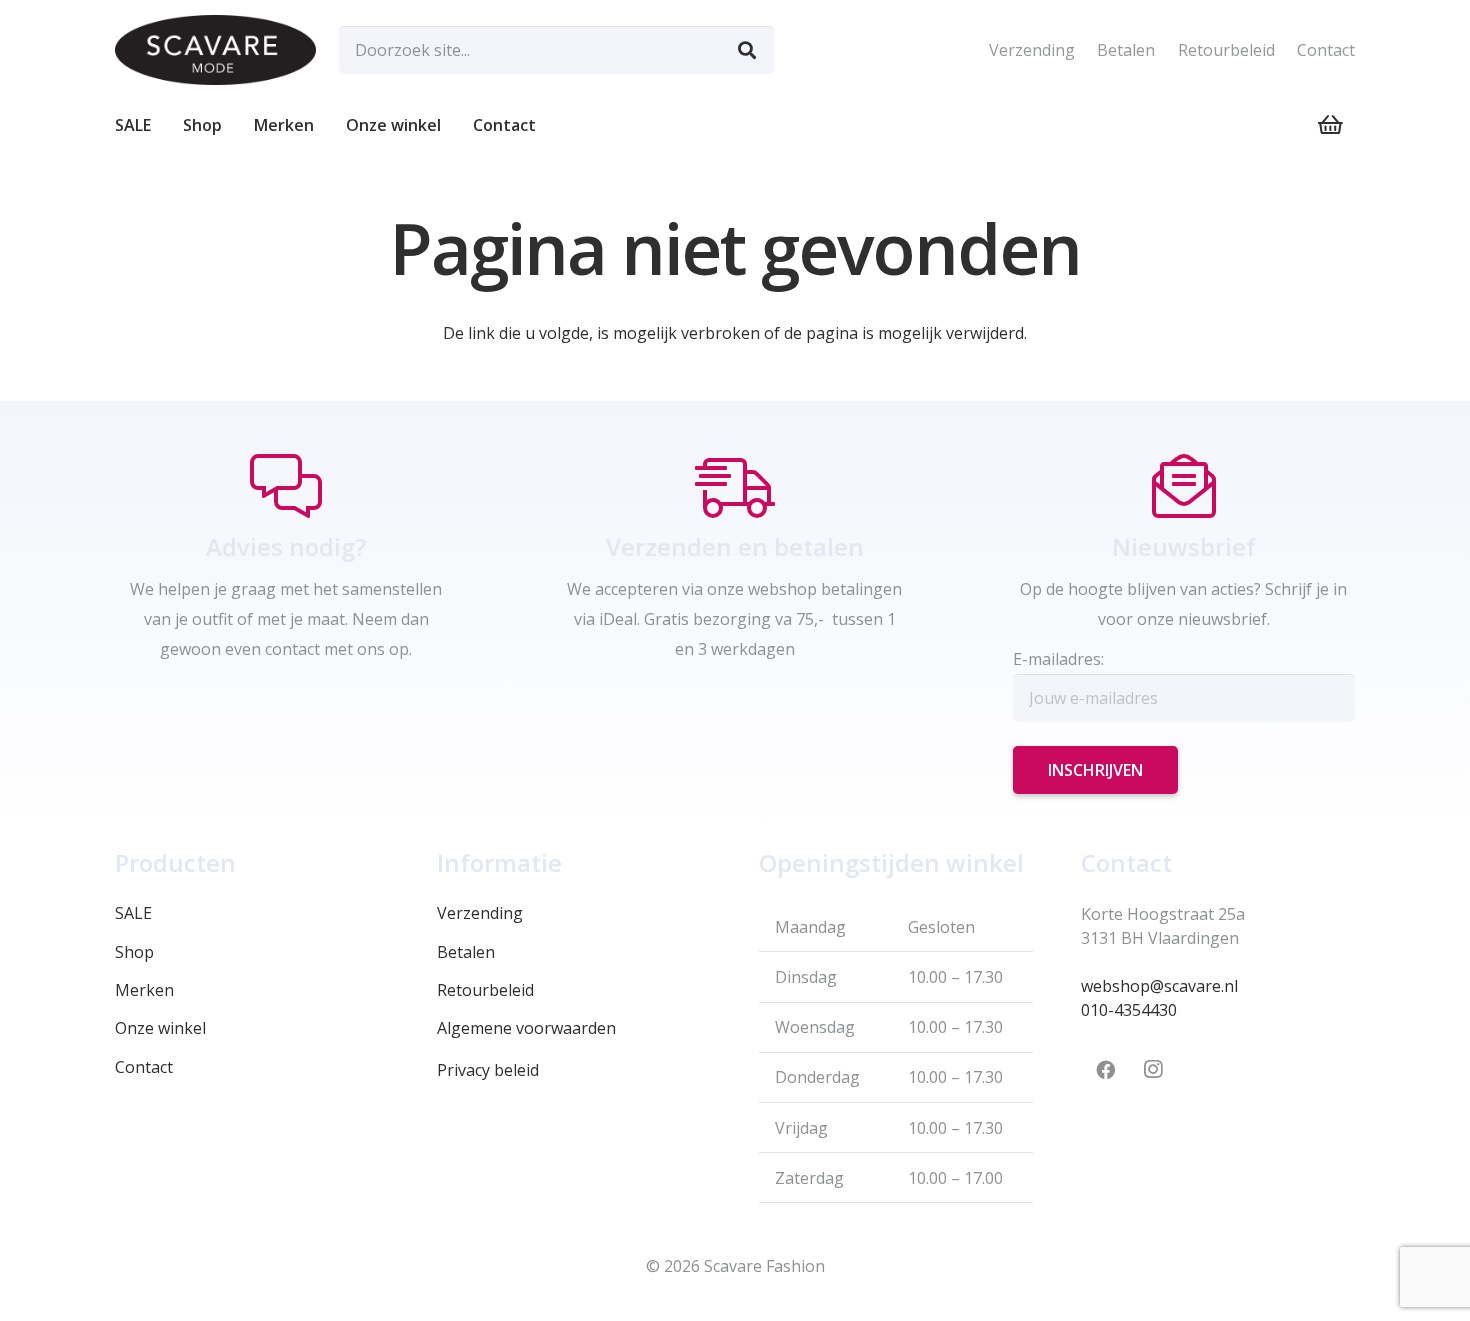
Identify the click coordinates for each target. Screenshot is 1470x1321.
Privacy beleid (488, 1070)
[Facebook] (1105, 1070)
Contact (1326, 50)
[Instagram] (1153, 1070)
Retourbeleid (1226, 50)
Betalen (1126, 50)
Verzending (1032, 50)
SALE (133, 913)
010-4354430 (1129, 1010)
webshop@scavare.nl (1159, 986)
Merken (144, 990)
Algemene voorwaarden (526, 1028)
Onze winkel (160, 1028)
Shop (134, 952)
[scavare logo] (215, 50)
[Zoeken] (747, 50)
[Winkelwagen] (1331, 125)
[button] (232, 125)
